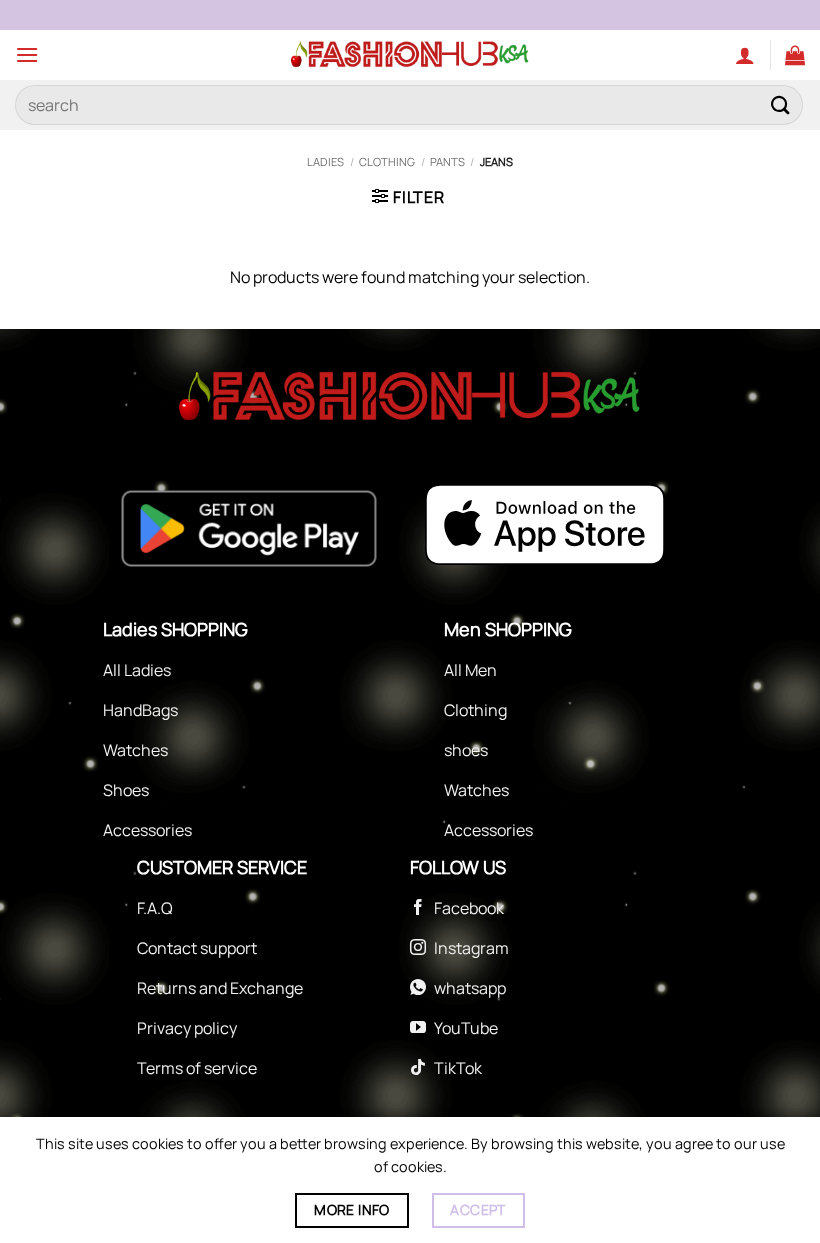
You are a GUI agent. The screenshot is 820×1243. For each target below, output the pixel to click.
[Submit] (781, 104)
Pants (447, 161)
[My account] (745, 55)
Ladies (325, 161)
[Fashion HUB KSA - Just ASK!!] (410, 55)
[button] (27, 54)
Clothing (387, 161)
